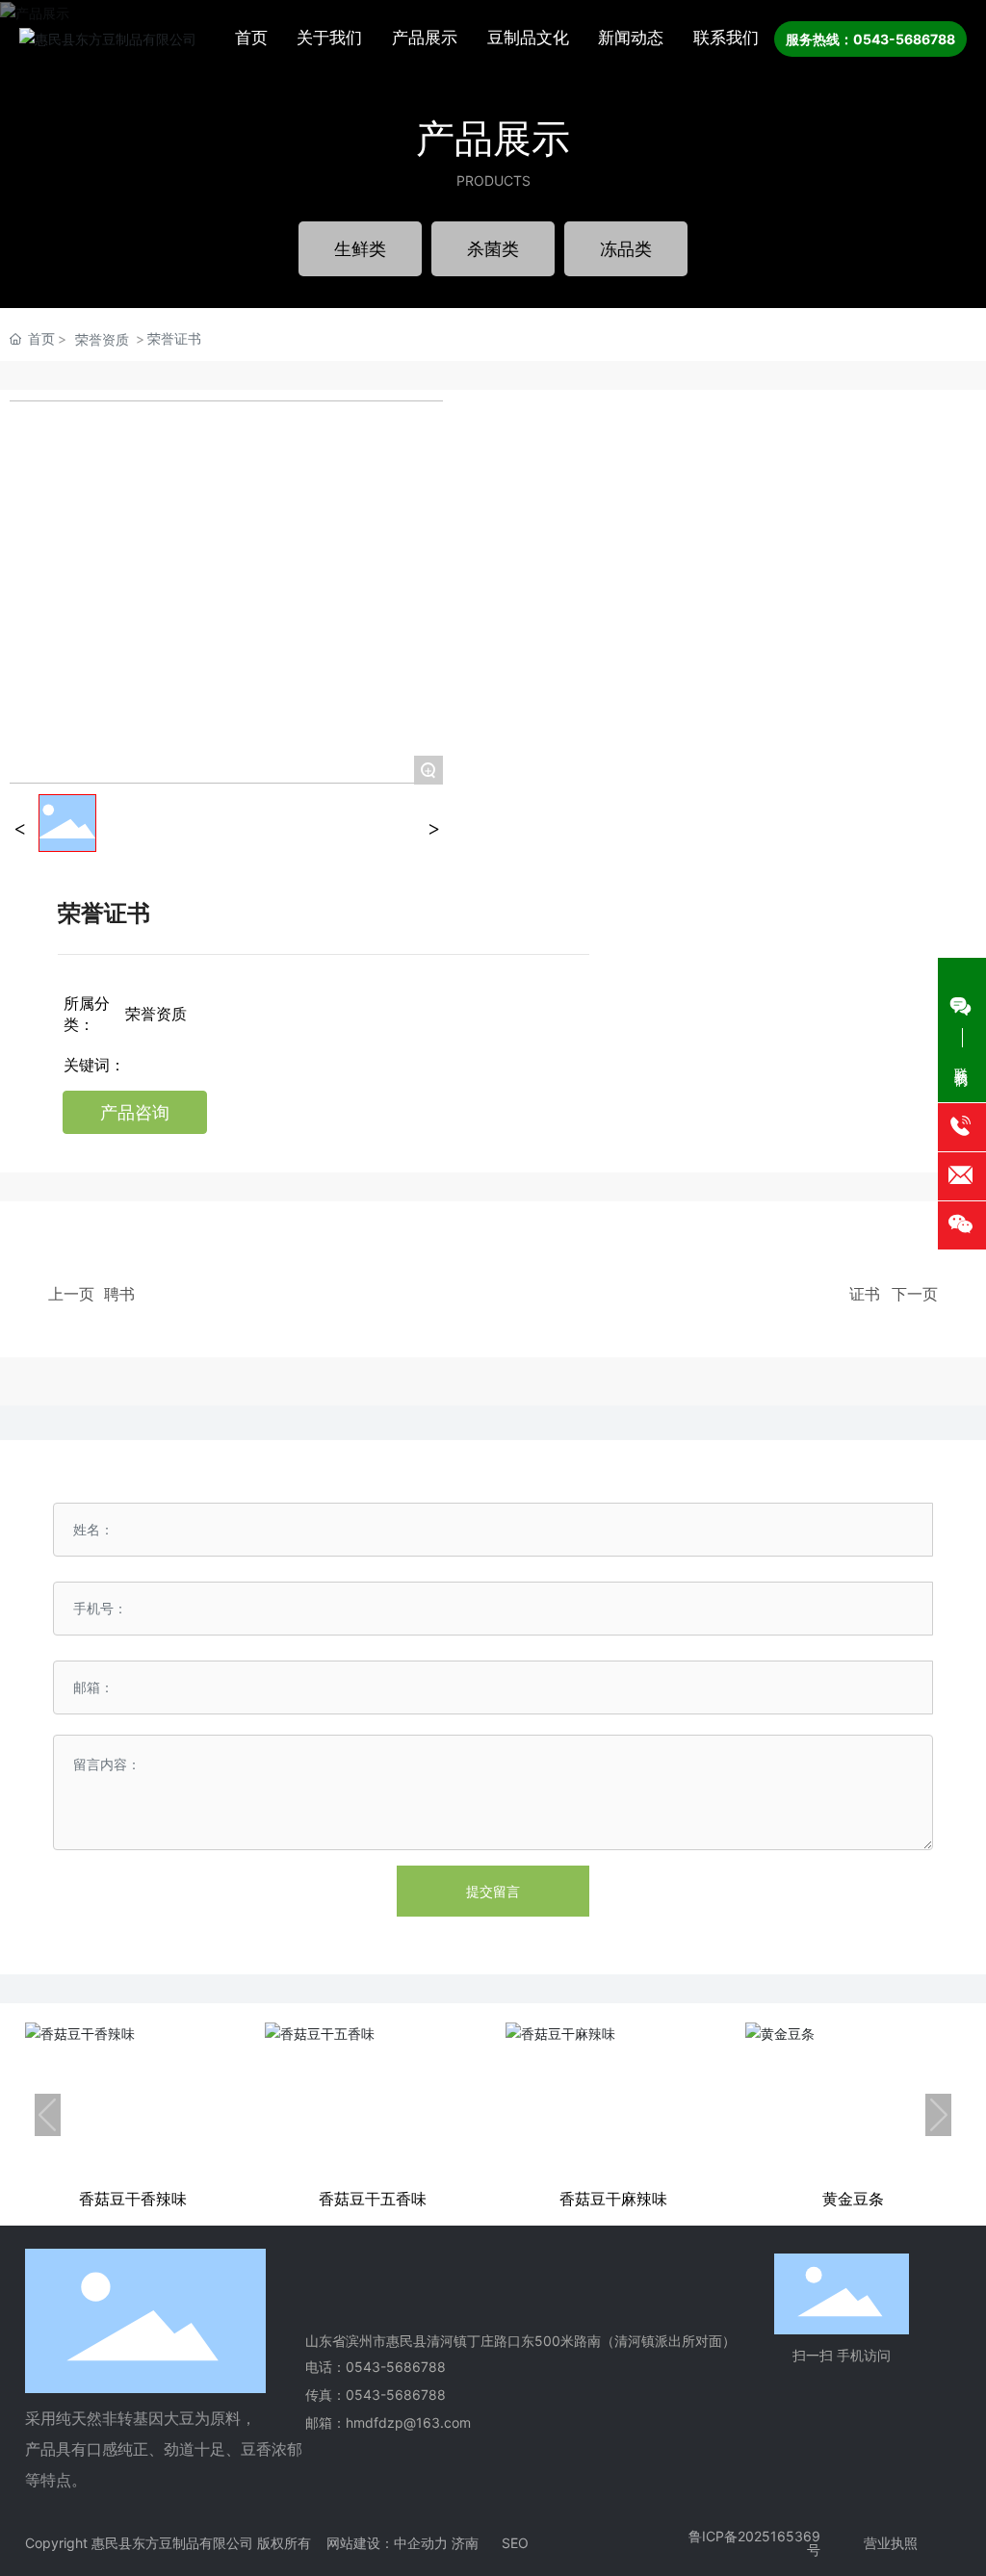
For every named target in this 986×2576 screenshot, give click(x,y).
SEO (515, 2543)
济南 (465, 2543)
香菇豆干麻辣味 (613, 2199)
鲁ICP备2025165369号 (754, 2543)
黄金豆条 (853, 2199)
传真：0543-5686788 (376, 2395)
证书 (865, 1294)
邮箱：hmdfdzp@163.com (388, 2422)
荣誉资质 (102, 339)
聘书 (119, 1294)
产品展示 (493, 138)
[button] (48, 2115)
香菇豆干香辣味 (133, 2199)
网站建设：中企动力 (387, 2543)
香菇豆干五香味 (373, 2199)
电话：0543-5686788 (376, 2367)
